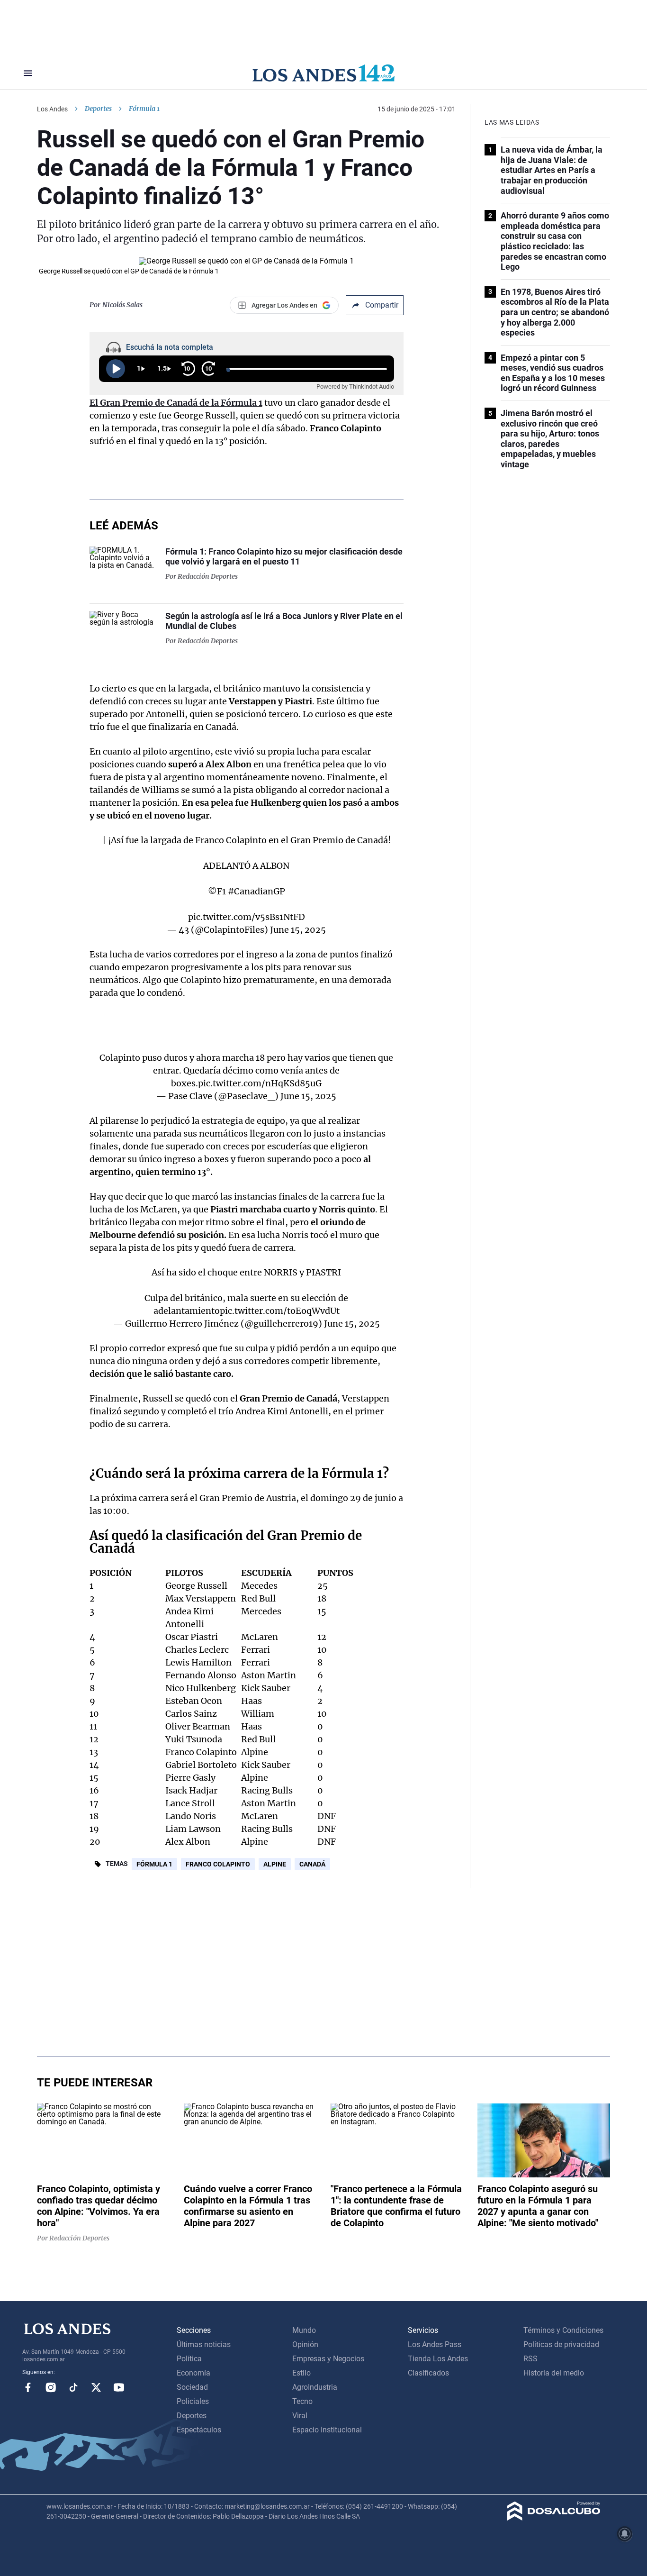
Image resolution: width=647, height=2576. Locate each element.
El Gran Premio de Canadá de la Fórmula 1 (176, 403)
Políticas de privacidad (561, 2344)
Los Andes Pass (435, 2344)
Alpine (275, 1864)
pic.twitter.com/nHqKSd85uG (260, 1083)
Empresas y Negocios (328, 2359)
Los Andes (52, 109)
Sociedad (192, 2387)
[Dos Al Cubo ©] (554, 2518)
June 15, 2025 (298, 930)
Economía (193, 2373)
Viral (300, 2416)
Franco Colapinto (218, 1864)
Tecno (302, 2401)
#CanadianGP (256, 891)
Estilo (301, 2373)
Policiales (193, 2401)
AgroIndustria (315, 2387)
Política (189, 2359)
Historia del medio (554, 2373)
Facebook (28, 2387)
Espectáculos (199, 2430)
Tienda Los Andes (438, 2359)
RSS (530, 2359)
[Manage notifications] (625, 2534)
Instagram (51, 2387)
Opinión (305, 2344)
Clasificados (428, 2373)
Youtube (119, 2387)
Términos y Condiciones (563, 2330)
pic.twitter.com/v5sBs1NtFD (247, 917)
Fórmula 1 (154, 1864)
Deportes (98, 109)
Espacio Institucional (327, 2430)
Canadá (312, 1864)
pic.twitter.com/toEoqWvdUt (280, 1311)
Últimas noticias (204, 2344)
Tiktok (73, 2387)
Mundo (304, 2330)
